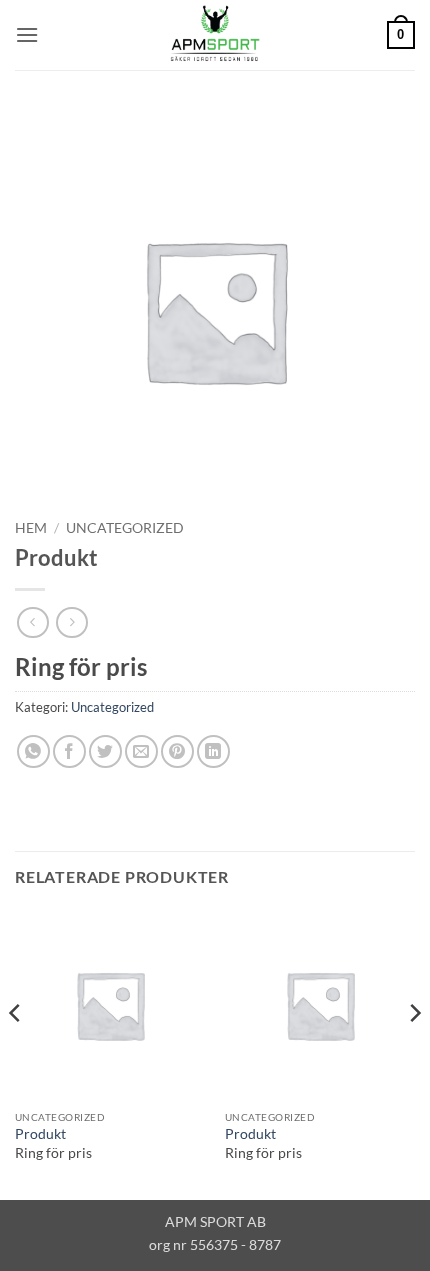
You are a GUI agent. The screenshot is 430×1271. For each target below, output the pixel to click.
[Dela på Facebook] (69, 751)
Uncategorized (125, 528)
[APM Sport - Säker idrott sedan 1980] (215, 35)
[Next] (414, 1053)
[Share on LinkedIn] (213, 751)
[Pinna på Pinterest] (177, 751)
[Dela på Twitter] (105, 751)
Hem (31, 528)
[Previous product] (71, 622)
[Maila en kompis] (141, 751)
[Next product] (32, 622)
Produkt (40, 1134)
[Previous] (16, 1053)
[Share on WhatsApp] (33, 751)
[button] (27, 34)
